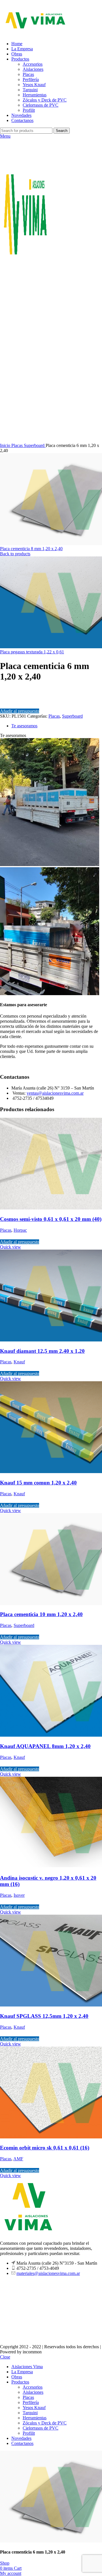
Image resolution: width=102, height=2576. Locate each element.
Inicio (6, 445)
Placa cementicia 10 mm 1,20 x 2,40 (41, 1614)
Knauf (19, 1362)
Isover (19, 1895)
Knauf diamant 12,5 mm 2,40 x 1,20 (42, 1351)
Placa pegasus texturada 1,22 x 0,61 (32, 652)
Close (5, 2357)
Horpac (20, 1230)
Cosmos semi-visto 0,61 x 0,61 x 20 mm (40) (51, 1219)
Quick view (10, 1247)
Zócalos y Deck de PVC (45, 100)
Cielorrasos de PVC (41, 105)
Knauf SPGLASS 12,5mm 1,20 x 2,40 (44, 2016)
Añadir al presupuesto (20, 711)
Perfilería (31, 79)
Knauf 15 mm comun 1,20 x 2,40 (38, 1483)
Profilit (29, 110)
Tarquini (30, 90)
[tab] (57, 726)
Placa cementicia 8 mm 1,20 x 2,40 (31, 549)
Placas (28, 74)
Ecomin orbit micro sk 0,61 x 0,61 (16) (45, 2148)
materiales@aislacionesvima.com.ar (48, 2273)
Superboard (35, 445)
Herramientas (35, 95)
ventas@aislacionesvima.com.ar (55, 1093)
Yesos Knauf (34, 85)
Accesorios (33, 64)
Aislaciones (33, 69)
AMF (18, 2159)
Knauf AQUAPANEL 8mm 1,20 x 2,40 (45, 1746)
